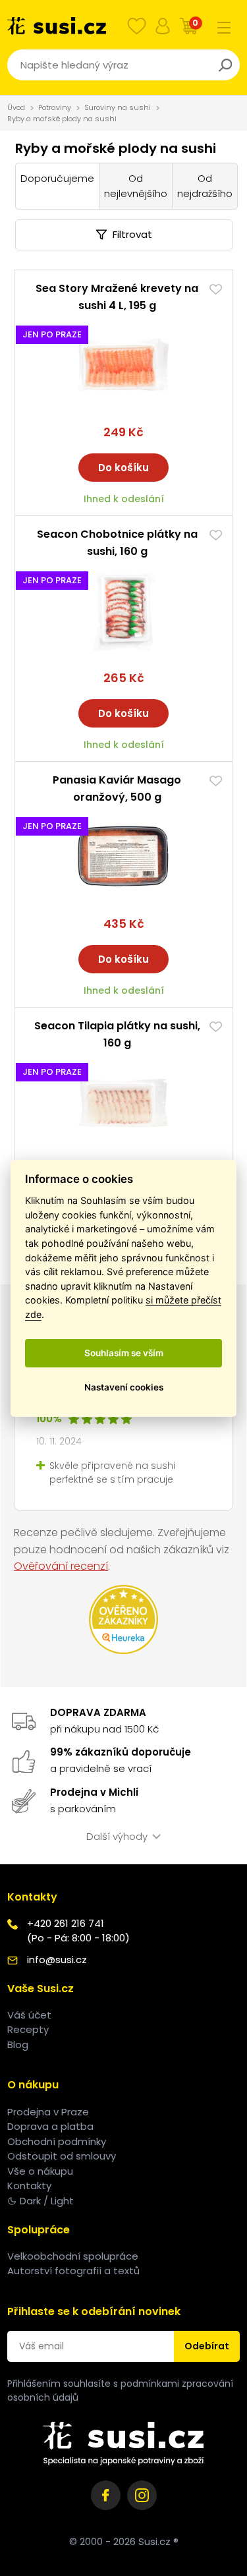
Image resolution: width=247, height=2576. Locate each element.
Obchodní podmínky (57, 2141)
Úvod (16, 107)
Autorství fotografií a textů (73, 2271)
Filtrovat (132, 234)
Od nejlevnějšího (136, 186)
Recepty (28, 2029)
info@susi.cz (57, 1960)
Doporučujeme (57, 178)
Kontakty (29, 2186)
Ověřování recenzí (61, 1566)
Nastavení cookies (124, 1387)
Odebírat (207, 2346)
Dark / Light (47, 2201)
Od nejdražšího (205, 186)
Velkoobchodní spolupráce (73, 2256)
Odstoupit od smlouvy (62, 2156)
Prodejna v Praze (48, 2112)
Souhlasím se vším (124, 1353)
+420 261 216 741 (66, 1923)
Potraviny (55, 107)
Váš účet (29, 2015)
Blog (18, 2045)
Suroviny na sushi (118, 107)
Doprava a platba (50, 2126)
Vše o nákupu (40, 2171)
